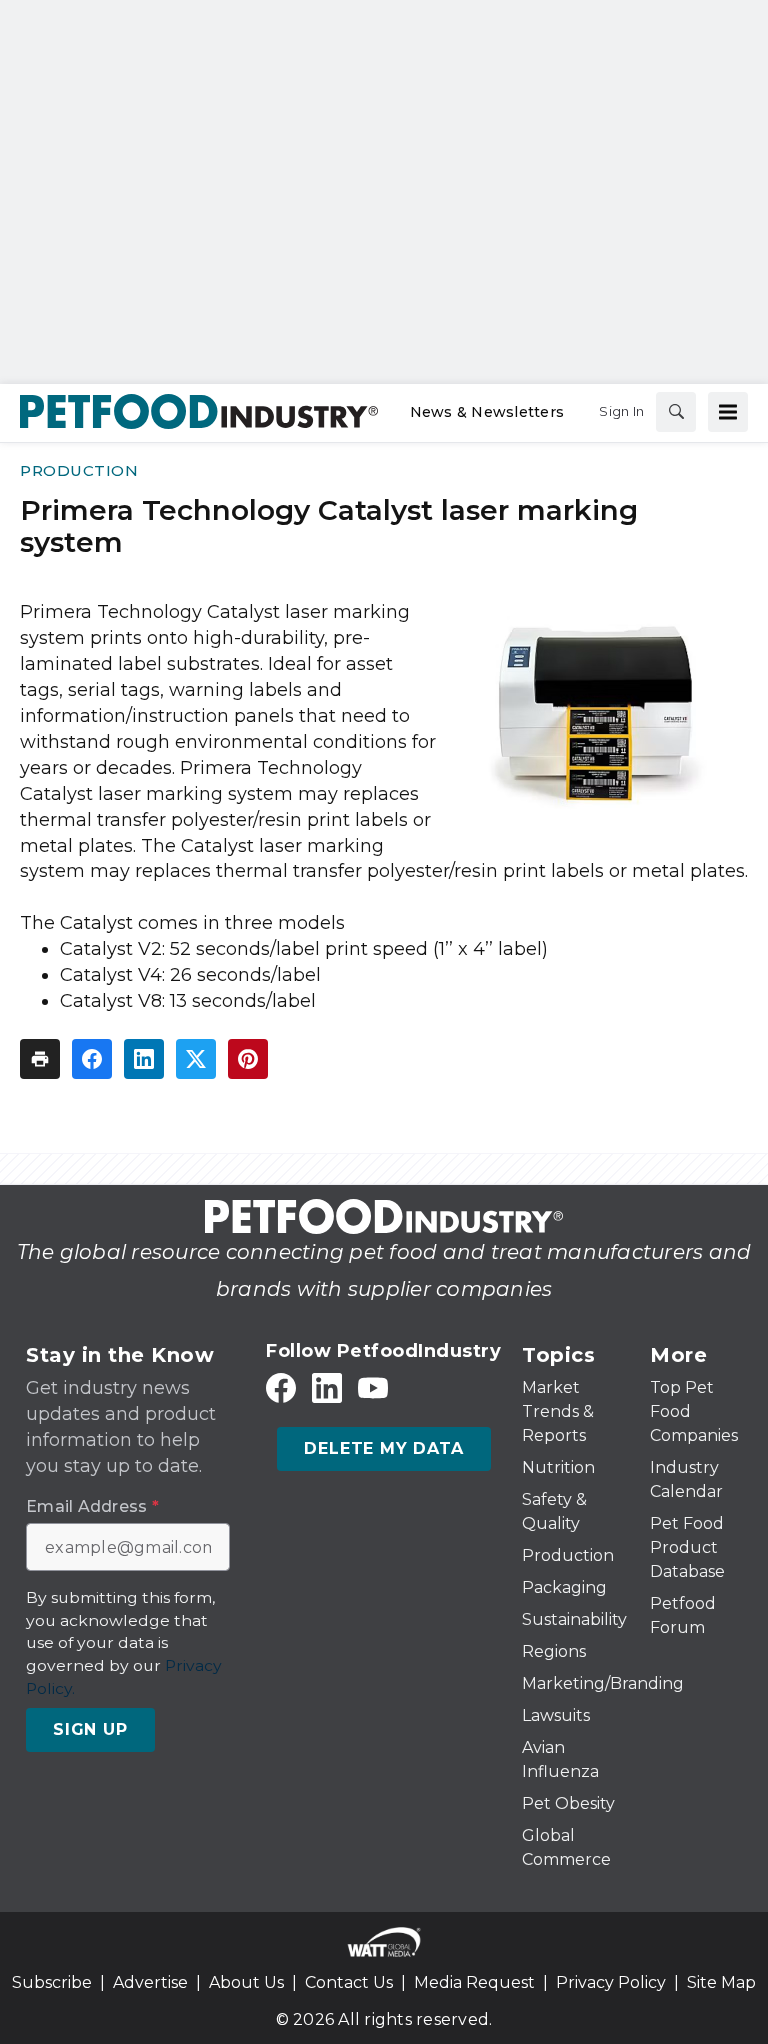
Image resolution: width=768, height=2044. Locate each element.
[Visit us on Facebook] (281, 1387)
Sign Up (90, 1729)
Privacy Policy (611, 1982)
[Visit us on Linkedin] (327, 1387)
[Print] (40, 1059)
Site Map (721, 1982)
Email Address (92, 1507)
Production (79, 470)
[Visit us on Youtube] (373, 1387)
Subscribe (52, 1982)
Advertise (150, 1982)
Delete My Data (383, 1448)
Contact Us (349, 1982)
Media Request (474, 1982)
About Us (246, 1982)
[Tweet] (196, 1059)
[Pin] (248, 1059)
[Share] (92, 1059)
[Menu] (728, 412)
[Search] (676, 412)
